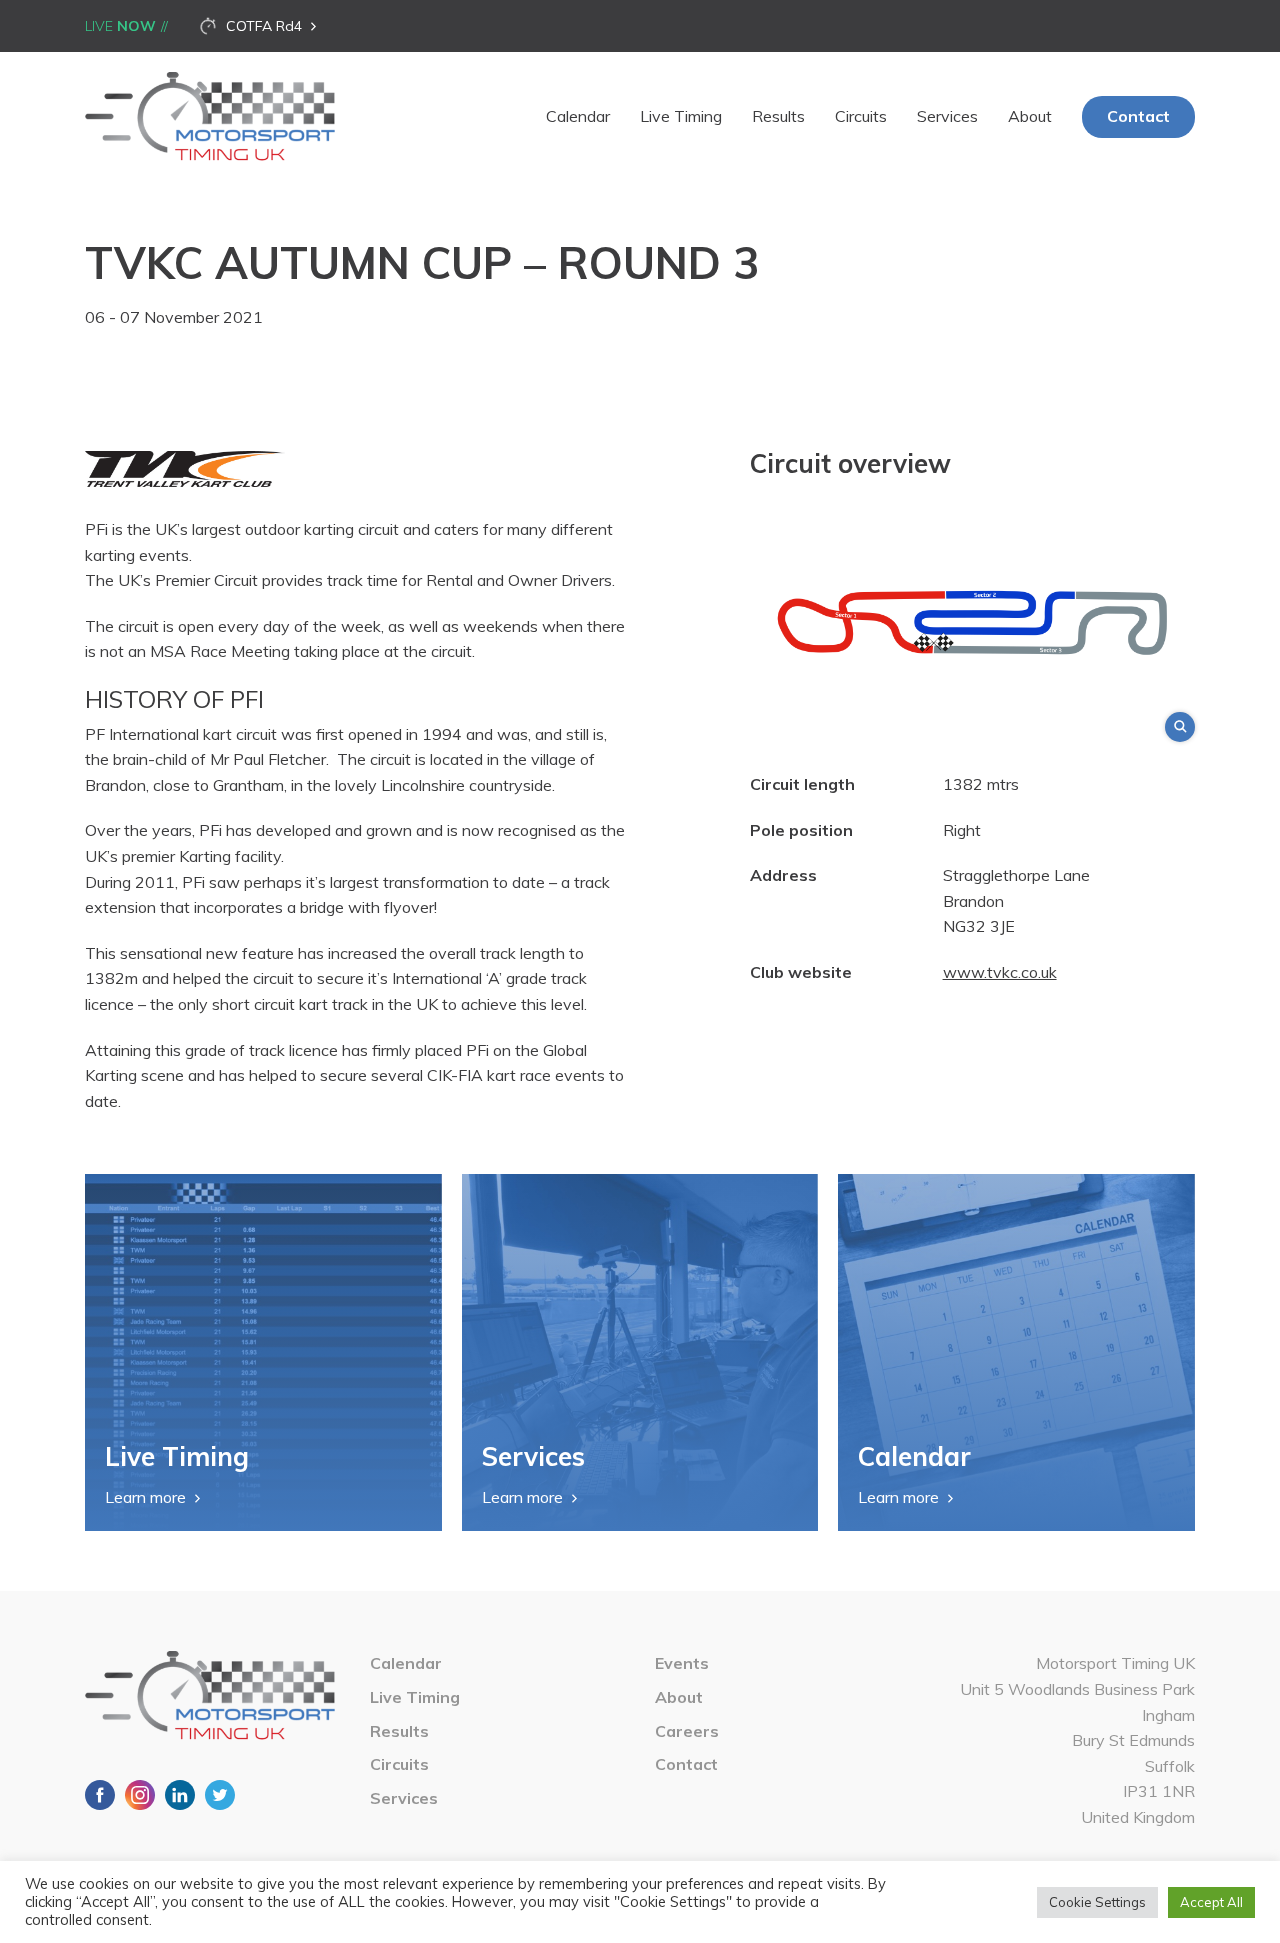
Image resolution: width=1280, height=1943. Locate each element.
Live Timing (681, 116)
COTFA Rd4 (264, 26)
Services (947, 116)
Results (778, 116)
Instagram (140, 1795)
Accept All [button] (1211, 1902)
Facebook (100, 1795)
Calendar (578, 116)
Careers (687, 1731)
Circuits (861, 116)
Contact (1138, 116)
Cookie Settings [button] (1097, 1902)
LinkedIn (180, 1795)
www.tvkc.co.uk (1000, 972)
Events (682, 1663)
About (1030, 116)
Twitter (220, 1795)
